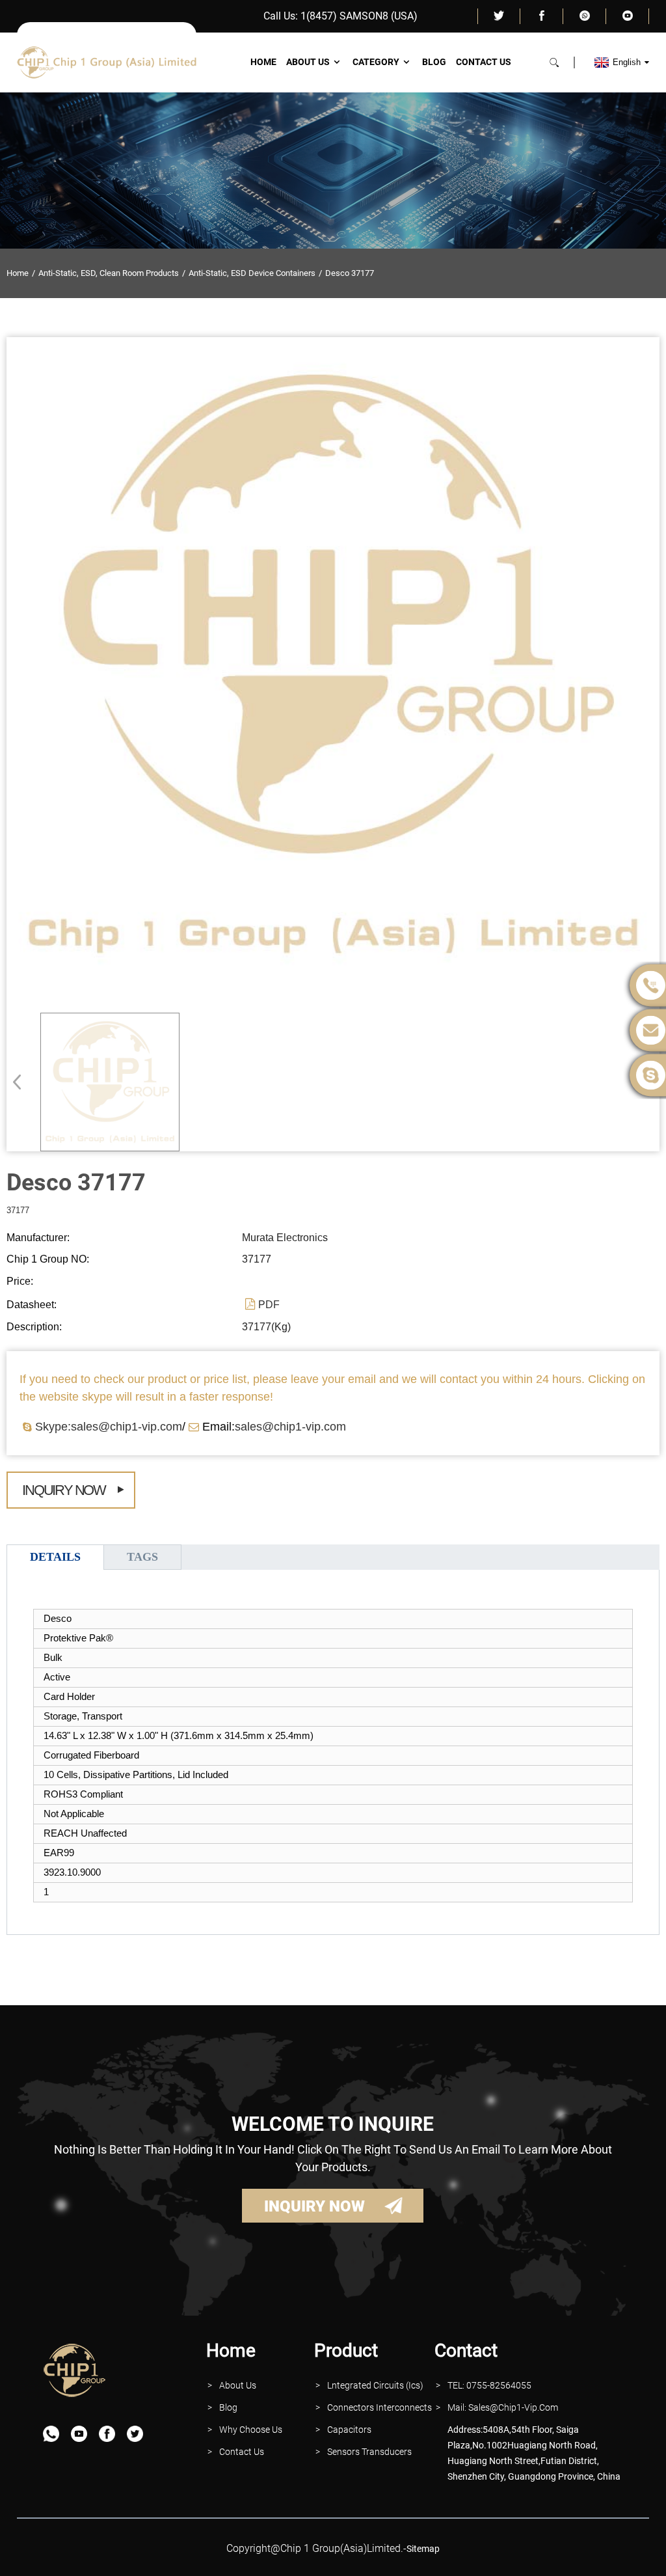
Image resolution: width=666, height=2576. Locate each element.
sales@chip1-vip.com (290, 1427)
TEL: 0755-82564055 (489, 2385)
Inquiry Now (64, 1490)
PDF (269, 1305)
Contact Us (484, 62)
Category (376, 62)
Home (263, 62)
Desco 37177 (350, 273)
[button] (21, 1082)
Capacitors (349, 2430)
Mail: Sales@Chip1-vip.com (503, 2407)
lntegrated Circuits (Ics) (375, 2385)
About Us (308, 62)
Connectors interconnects (380, 2407)
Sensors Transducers (369, 2452)
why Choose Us (251, 2430)
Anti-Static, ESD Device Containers (252, 273)
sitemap (423, 2549)
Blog (434, 62)
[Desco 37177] (110, 1082)
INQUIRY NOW (314, 2206)
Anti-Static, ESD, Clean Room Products (109, 273)
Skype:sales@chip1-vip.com (109, 1427)
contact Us (242, 2452)
